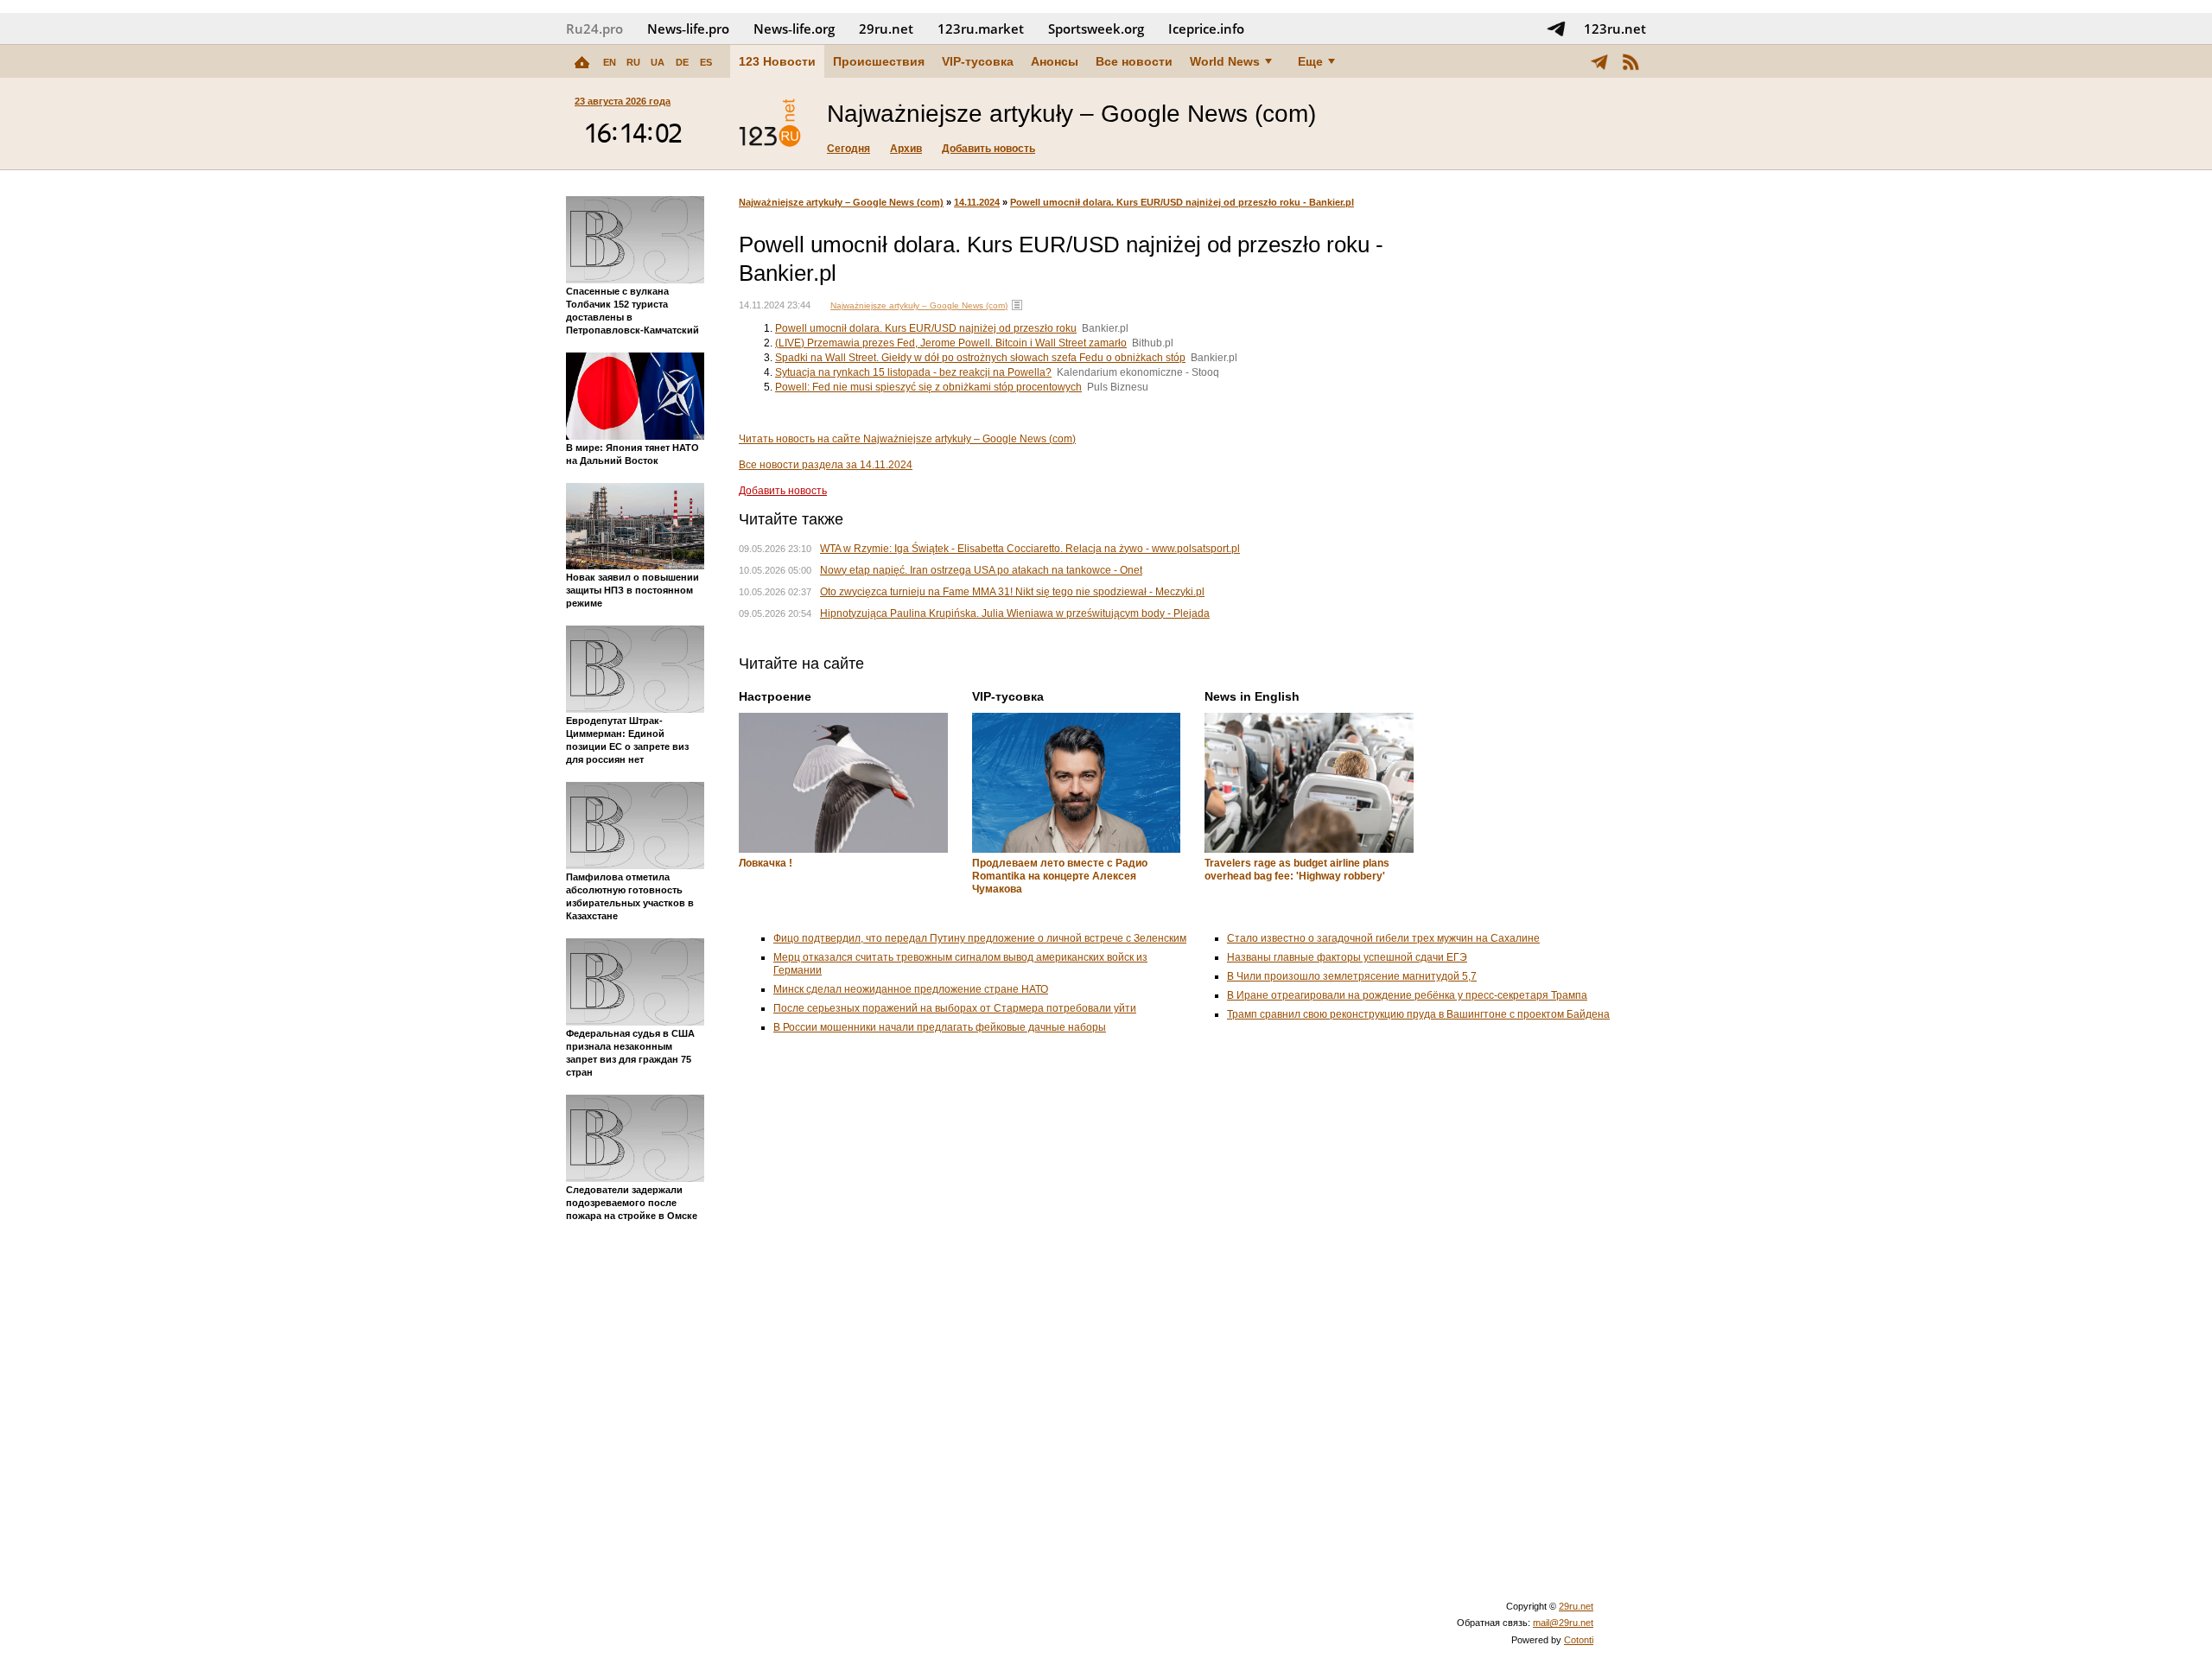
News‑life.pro (688, 29)
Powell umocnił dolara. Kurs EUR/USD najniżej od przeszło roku (926, 328)
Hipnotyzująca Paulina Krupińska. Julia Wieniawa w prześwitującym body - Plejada (1015, 613)
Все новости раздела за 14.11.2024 (826, 465)
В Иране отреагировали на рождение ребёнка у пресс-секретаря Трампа (1407, 995)
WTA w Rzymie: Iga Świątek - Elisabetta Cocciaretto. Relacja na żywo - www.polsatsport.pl (1030, 549)
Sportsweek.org (1096, 29)
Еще (1310, 61)
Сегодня (849, 149)
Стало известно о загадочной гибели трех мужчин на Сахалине (1383, 938)
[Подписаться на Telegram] (1556, 29)
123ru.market (981, 29)
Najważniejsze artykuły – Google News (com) (841, 202)
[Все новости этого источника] (1017, 305)
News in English (1252, 696)
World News (1225, 61)
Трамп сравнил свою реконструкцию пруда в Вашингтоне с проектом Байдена (1418, 1014)
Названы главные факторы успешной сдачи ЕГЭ (1347, 957)
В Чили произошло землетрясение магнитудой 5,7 (1352, 976)
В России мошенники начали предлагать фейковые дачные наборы (940, 1027)
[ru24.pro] (770, 124)
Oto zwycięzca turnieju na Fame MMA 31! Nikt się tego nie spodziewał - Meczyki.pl (1012, 592)
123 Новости (777, 61)
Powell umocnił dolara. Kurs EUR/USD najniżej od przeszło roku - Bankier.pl (1182, 202)
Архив (906, 149)
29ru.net (886, 29)
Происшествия (879, 61)
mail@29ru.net (1563, 1623)
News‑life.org (794, 29)
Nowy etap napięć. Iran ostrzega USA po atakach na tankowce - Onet (981, 570)
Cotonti (1579, 1640)
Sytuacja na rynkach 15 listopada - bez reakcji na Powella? (913, 372)
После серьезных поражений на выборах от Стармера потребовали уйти (955, 1008)
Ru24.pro (594, 29)
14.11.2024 (977, 202)
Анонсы (1055, 61)
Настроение (775, 696)
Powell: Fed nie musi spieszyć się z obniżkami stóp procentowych (928, 387)
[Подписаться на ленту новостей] (1630, 61)
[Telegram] (1599, 61)
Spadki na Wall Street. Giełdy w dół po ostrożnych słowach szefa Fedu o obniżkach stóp (980, 358)
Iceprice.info (1206, 29)
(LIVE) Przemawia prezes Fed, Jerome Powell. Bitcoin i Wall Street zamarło (951, 343)
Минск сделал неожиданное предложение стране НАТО (911, 989)
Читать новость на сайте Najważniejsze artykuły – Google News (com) (907, 439)
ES (706, 62)
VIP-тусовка (978, 61)
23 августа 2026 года (623, 101)
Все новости (1134, 61)
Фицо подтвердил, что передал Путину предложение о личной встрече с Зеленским (980, 938)
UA (658, 62)
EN (610, 62)
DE (682, 62)
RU (633, 62)
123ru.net (1615, 29)
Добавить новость (988, 149)
